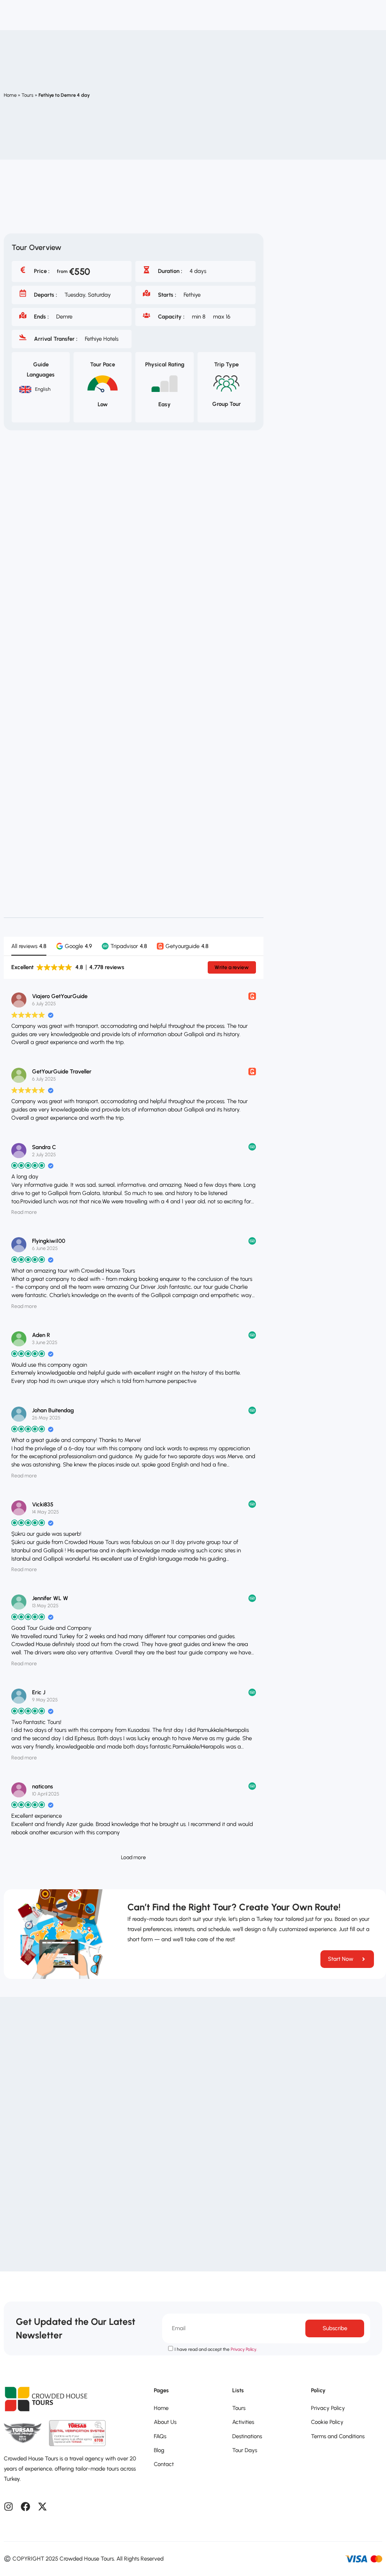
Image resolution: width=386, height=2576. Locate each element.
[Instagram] (8, 2507)
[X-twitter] (42, 2507)
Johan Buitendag (53, 1410)
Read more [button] (24, 1212)
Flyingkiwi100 (49, 1241)
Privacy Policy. (244, 2349)
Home (10, 95)
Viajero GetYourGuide (60, 996)
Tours (28, 95)
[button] (74, 946)
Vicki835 (43, 1504)
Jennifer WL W (50, 1598)
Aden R (41, 1335)
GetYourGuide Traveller (62, 1072)
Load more (133, 1857)
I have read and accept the (216, 2349)
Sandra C (44, 1147)
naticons (42, 1786)
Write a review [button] (232, 967)
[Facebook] (25, 2507)
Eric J (39, 1692)
